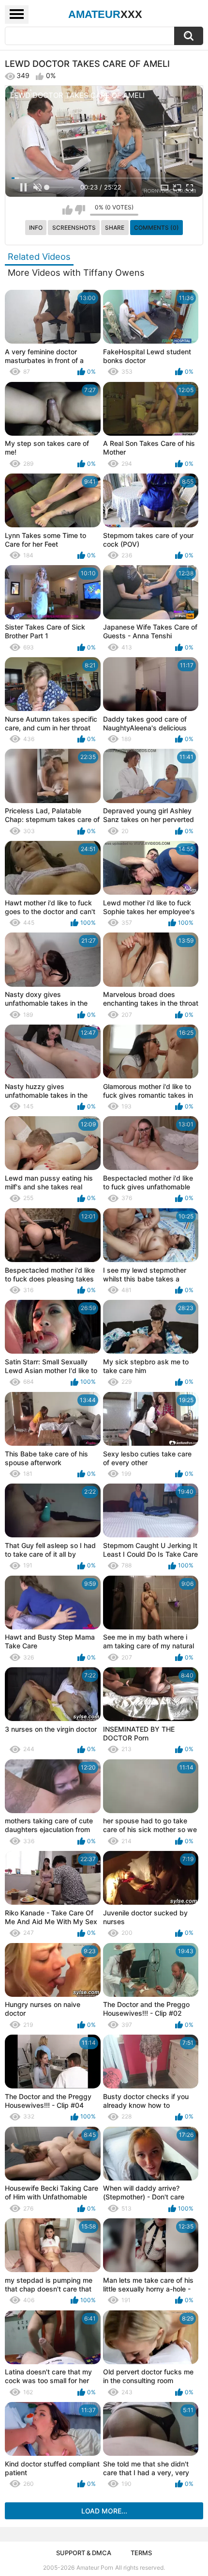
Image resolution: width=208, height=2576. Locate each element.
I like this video (67, 210)
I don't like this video (80, 210)
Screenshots (74, 228)
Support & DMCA (84, 2553)
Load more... (104, 2511)
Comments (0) (156, 228)
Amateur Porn (95, 2568)
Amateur (105, 14)
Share (115, 228)
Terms (141, 2553)
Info (36, 228)
